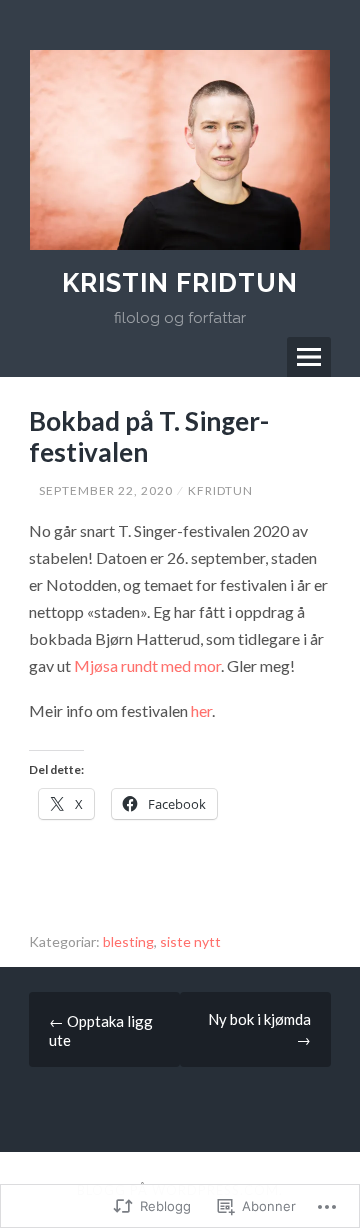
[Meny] (309, 357)
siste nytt (190, 941)
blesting (128, 941)
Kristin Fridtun (180, 283)
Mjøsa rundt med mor (147, 665)
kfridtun (220, 490)
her (201, 710)
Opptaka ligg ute (101, 1030)
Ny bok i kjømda (259, 1029)
